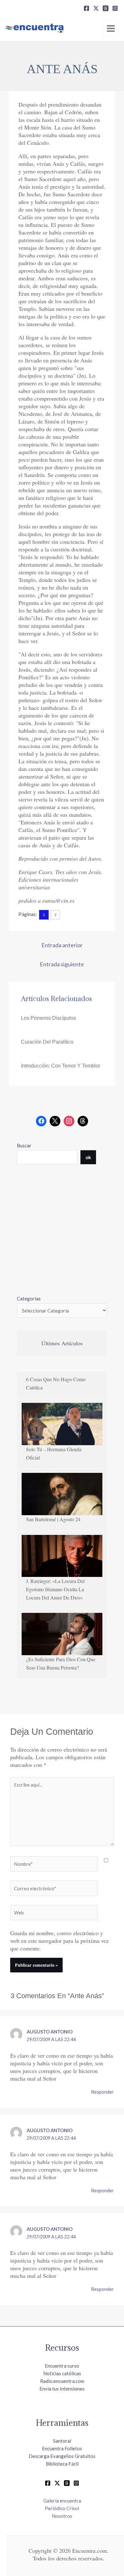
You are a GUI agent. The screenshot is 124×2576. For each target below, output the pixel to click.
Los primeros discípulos (48, 1018)
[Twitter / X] (57, 2483)
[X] (96, 8)
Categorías (29, 1298)
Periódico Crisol (62, 2508)
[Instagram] (115, 8)
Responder (102, 2092)
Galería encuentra (62, 2501)
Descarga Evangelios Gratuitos (62, 2456)
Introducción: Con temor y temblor (61, 1066)
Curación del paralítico (47, 1042)
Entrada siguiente (62, 964)
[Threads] (106, 8)
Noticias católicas (62, 2373)
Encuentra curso (62, 2366)
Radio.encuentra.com (62, 2381)
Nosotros (62, 2516)
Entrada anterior (62, 945)
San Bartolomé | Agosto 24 (53, 1519)
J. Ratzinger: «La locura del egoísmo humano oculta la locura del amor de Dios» (55, 1589)
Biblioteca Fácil (62, 2464)
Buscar (24, 1145)
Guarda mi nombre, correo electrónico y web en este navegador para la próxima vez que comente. (59, 1941)
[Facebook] (86, 8)
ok (88, 1157)
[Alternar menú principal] (111, 28)
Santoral (62, 2441)
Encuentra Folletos (62, 2448)
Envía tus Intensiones (62, 2389)
